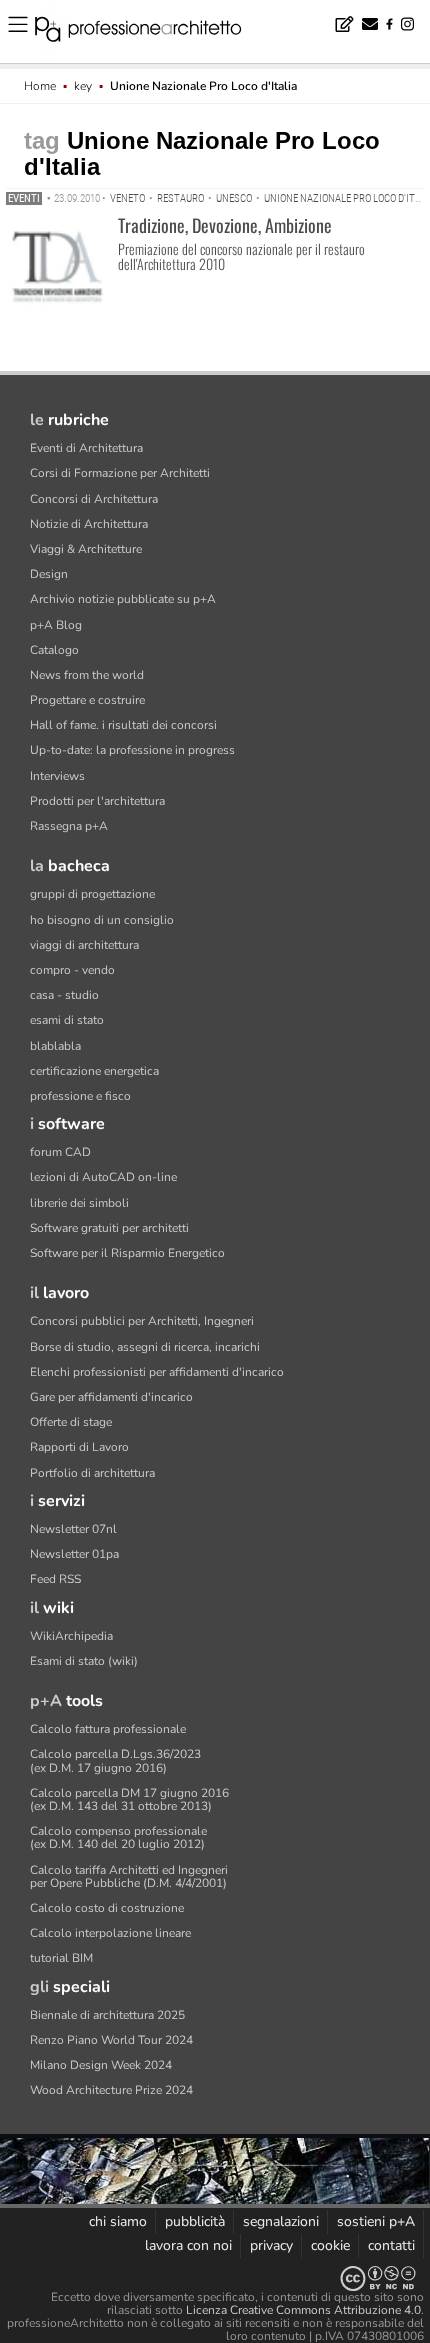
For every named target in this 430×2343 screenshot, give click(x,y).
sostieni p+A (376, 2221)
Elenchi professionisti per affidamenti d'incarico (157, 1372)
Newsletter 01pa (74, 1554)
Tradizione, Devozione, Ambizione (225, 225)
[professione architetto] (150, 32)
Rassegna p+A (69, 826)
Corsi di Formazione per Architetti (120, 473)
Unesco (234, 198)
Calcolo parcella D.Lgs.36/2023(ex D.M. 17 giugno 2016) (115, 1760)
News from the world (87, 675)
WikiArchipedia (71, 1636)
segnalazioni (281, 2221)
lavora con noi (188, 2245)
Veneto (127, 198)
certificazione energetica (94, 1071)
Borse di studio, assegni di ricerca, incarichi (145, 1347)
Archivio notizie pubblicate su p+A (123, 599)
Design (49, 574)
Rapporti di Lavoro (79, 1447)
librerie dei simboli (79, 1203)
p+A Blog (56, 625)
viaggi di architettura (84, 945)
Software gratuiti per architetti (109, 1228)
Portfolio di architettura (92, 1473)
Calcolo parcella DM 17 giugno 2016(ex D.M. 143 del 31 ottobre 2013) (129, 1799)
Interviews (57, 776)
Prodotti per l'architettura (97, 801)
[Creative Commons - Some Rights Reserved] (215, 2278)
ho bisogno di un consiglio (102, 920)
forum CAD (60, 1152)
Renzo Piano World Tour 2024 (111, 2040)
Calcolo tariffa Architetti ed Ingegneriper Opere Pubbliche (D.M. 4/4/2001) (129, 1876)
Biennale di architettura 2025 (107, 2015)
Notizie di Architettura (89, 524)
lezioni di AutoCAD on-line (103, 1177)
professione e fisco (80, 1096)
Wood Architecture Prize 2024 (111, 2090)
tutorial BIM (61, 1958)
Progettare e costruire (87, 700)
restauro (180, 198)
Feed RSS (55, 1579)
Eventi (24, 198)
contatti (391, 2245)
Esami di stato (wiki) (84, 1661)
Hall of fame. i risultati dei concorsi (123, 725)
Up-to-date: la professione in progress (132, 750)
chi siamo (118, 2221)
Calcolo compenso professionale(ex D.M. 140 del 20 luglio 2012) (118, 1837)
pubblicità (195, 2221)
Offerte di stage (71, 1422)
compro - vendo (72, 970)
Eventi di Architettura (86, 448)
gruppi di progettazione (92, 894)
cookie (330, 2245)
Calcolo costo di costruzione (107, 1908)
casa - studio (64, 995)
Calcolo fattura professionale (108, 1729)
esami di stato (67, 1020)
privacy (271, 2245)
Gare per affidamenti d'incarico (111, 1397)
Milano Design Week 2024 (101, 2065)
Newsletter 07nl (73, 1529)
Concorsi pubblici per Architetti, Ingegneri (142, 1321)
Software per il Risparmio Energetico (127, 1253)
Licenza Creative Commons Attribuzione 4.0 (303, 2310)
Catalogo (54, 650)
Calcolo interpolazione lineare (110, 1933)
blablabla (55, 1046)
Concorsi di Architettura (94, 499)
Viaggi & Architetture (86, 549)
